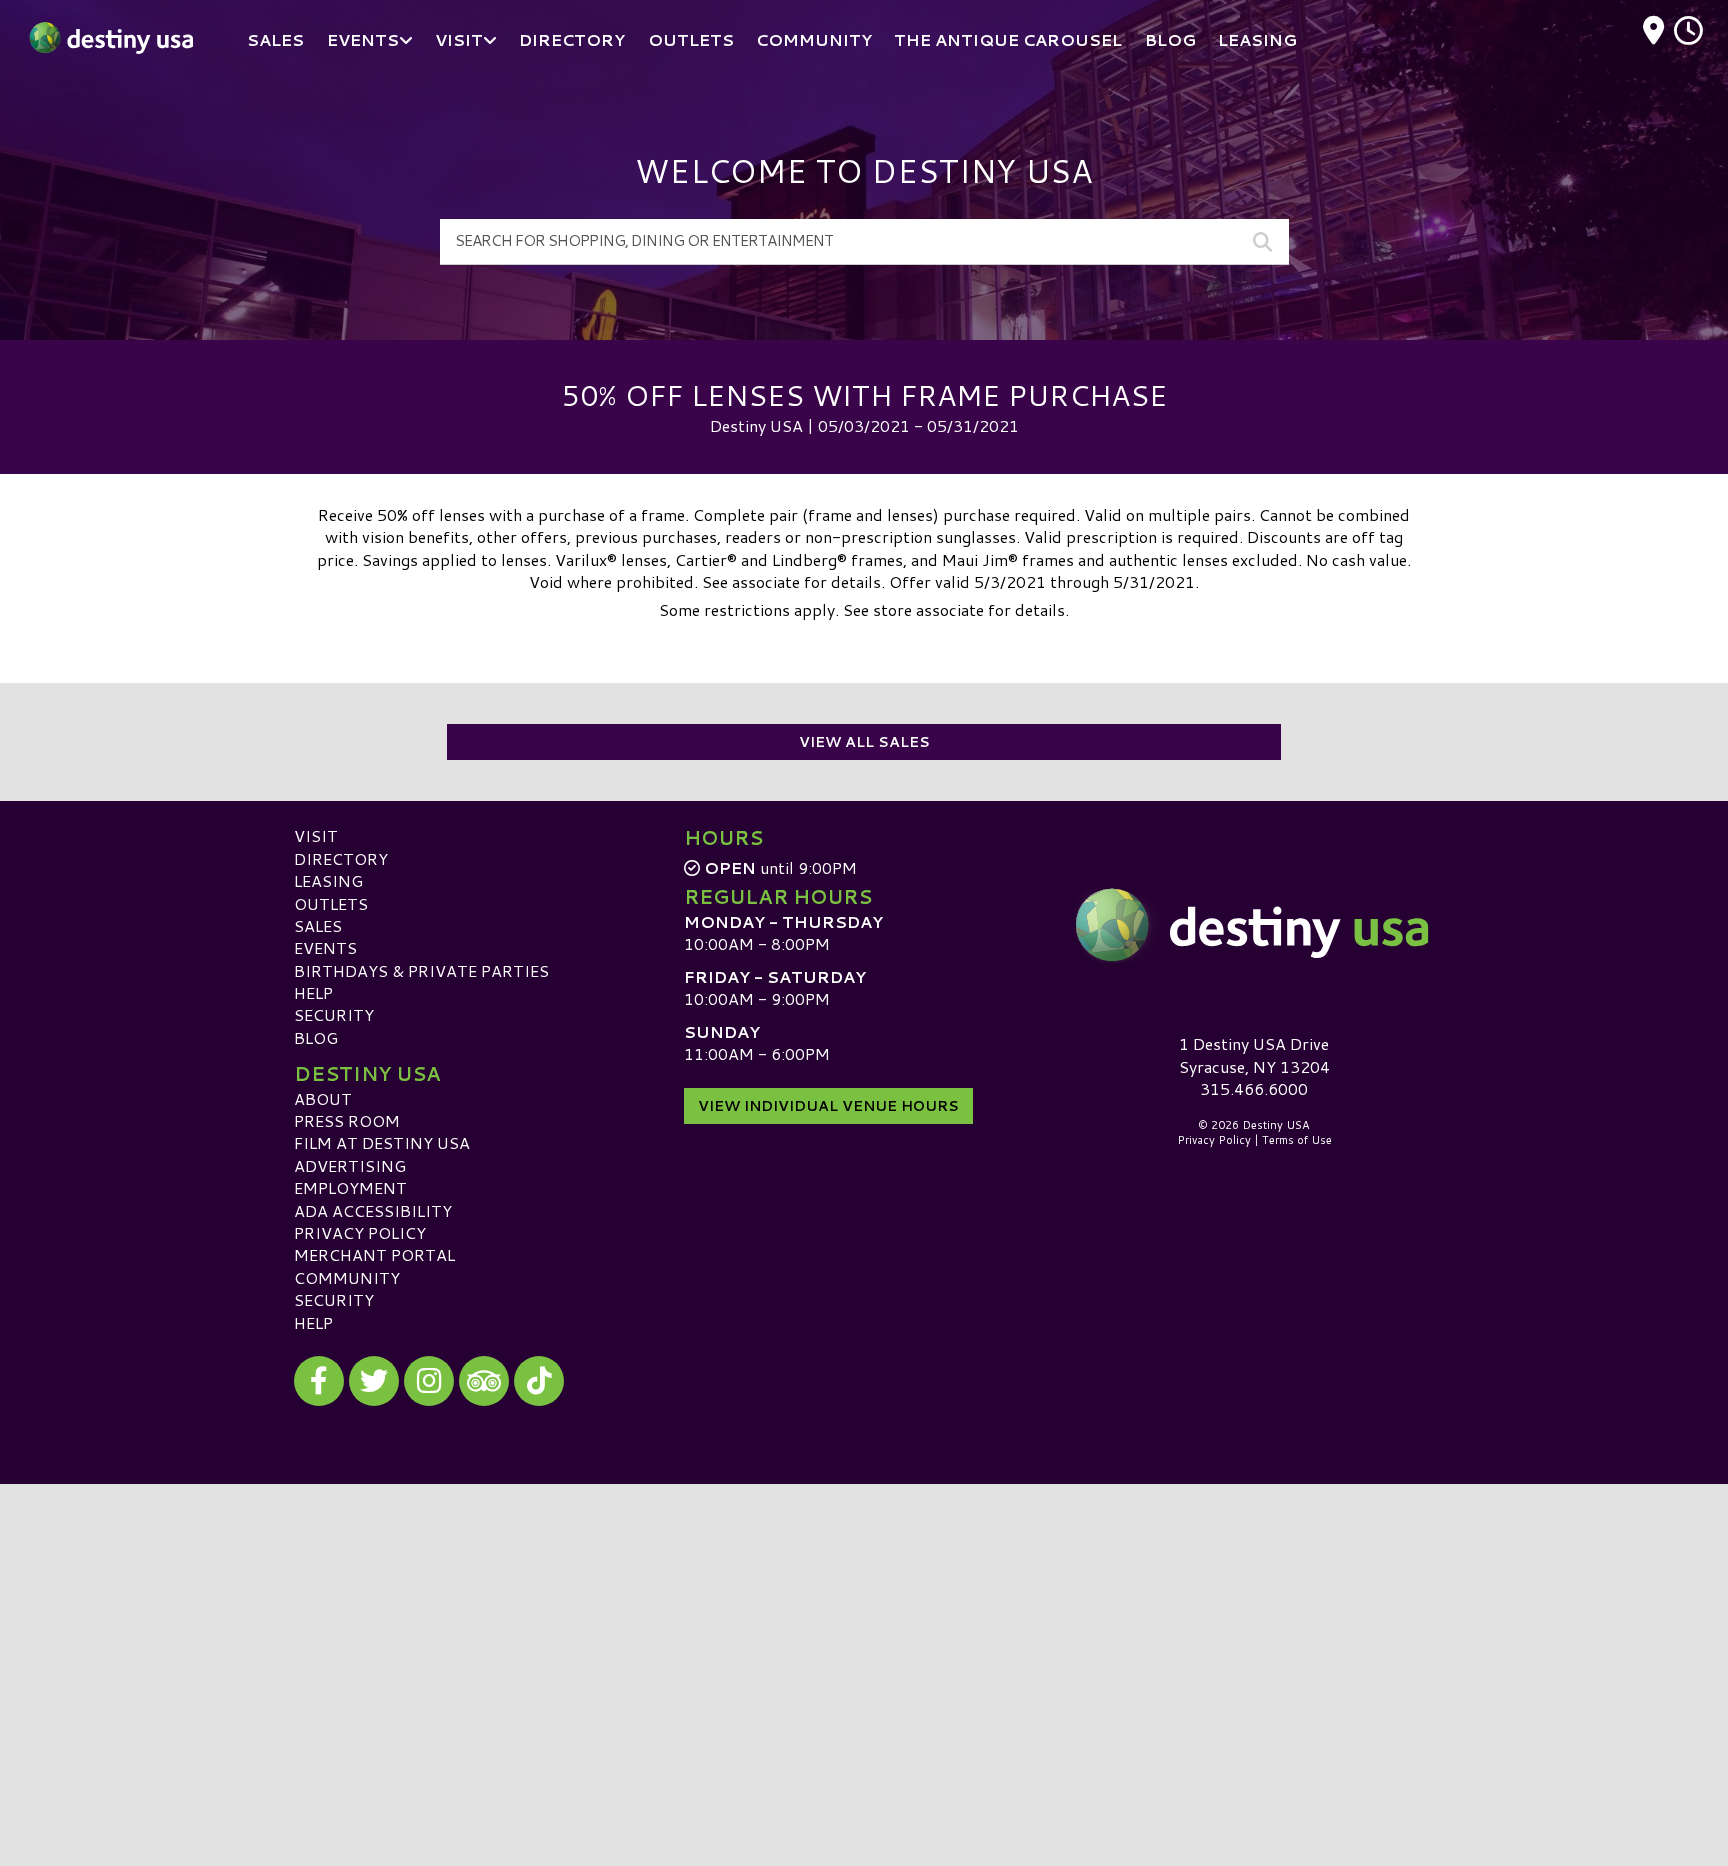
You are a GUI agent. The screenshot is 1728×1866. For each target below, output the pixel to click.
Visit (316, 835)
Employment (350, 1187)
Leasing (328, 880)
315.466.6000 (1254, 1089)
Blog (316, 1037)
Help (313, 992)
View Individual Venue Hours (828, 1106)
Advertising (350, 1165)
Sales (318, 925)
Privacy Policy (360, 1232)
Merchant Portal (374, 1254)
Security (334, 1014)
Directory (341, 858)
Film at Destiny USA (382, 1142)
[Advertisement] (864, 1624)
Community (347, 1277)
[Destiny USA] (1254, 925)
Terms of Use (1297, 1140)
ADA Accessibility (373, 1210)
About (323, 1098)
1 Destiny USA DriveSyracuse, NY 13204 (1254, 1054)
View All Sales (864, 742)
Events (325, 947)
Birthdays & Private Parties (421, 970)
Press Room (347, 1120)
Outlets (331, 903)
